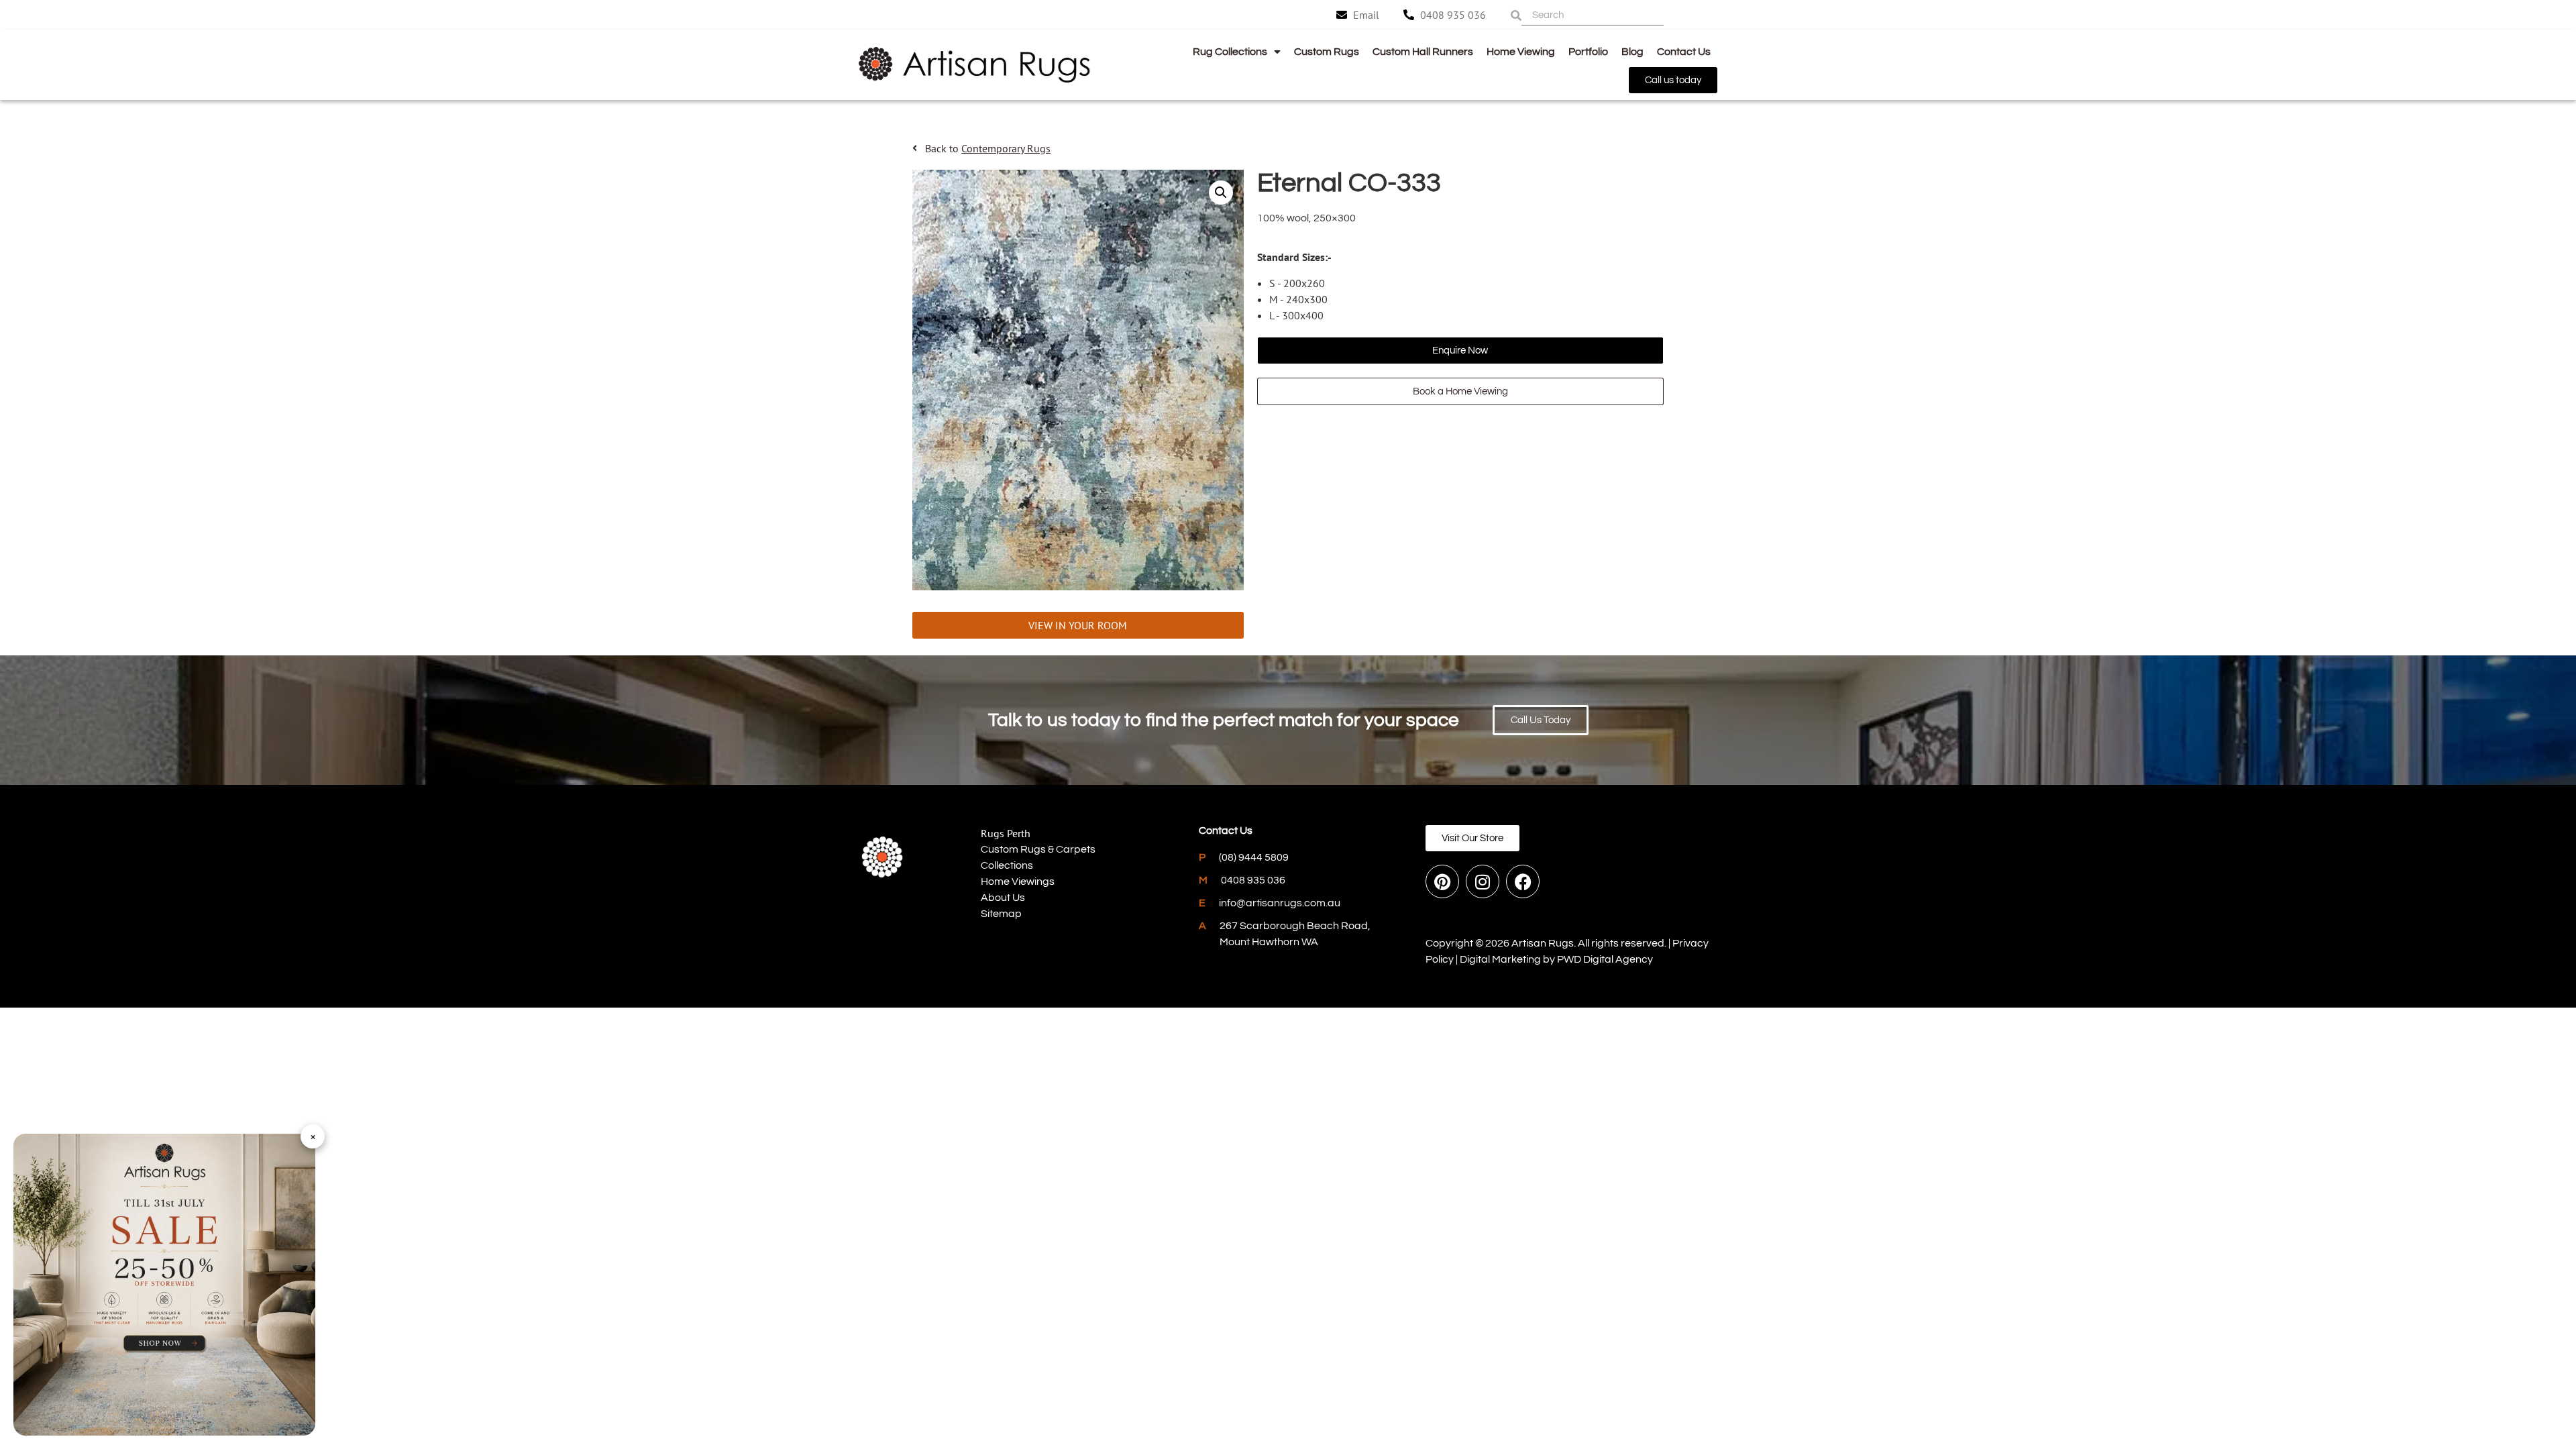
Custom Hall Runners (1423, 52)
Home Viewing (1521, 52)
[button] (1221, 193)
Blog (1632, 52)
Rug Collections (1230, 52)
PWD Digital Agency (1605, 959)
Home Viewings (1018, 881)
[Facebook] (1523, 881)
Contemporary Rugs (1006, 148)
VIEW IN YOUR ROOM (1078, 625)
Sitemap (1001, 914)
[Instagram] (1483, 881)
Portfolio (1588, 52)
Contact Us (1684, 52)
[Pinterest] (1442, 881)
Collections (1007, 865)
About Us (1003, 898)
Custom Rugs (1327, 52)
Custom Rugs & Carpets (1038, 849)
